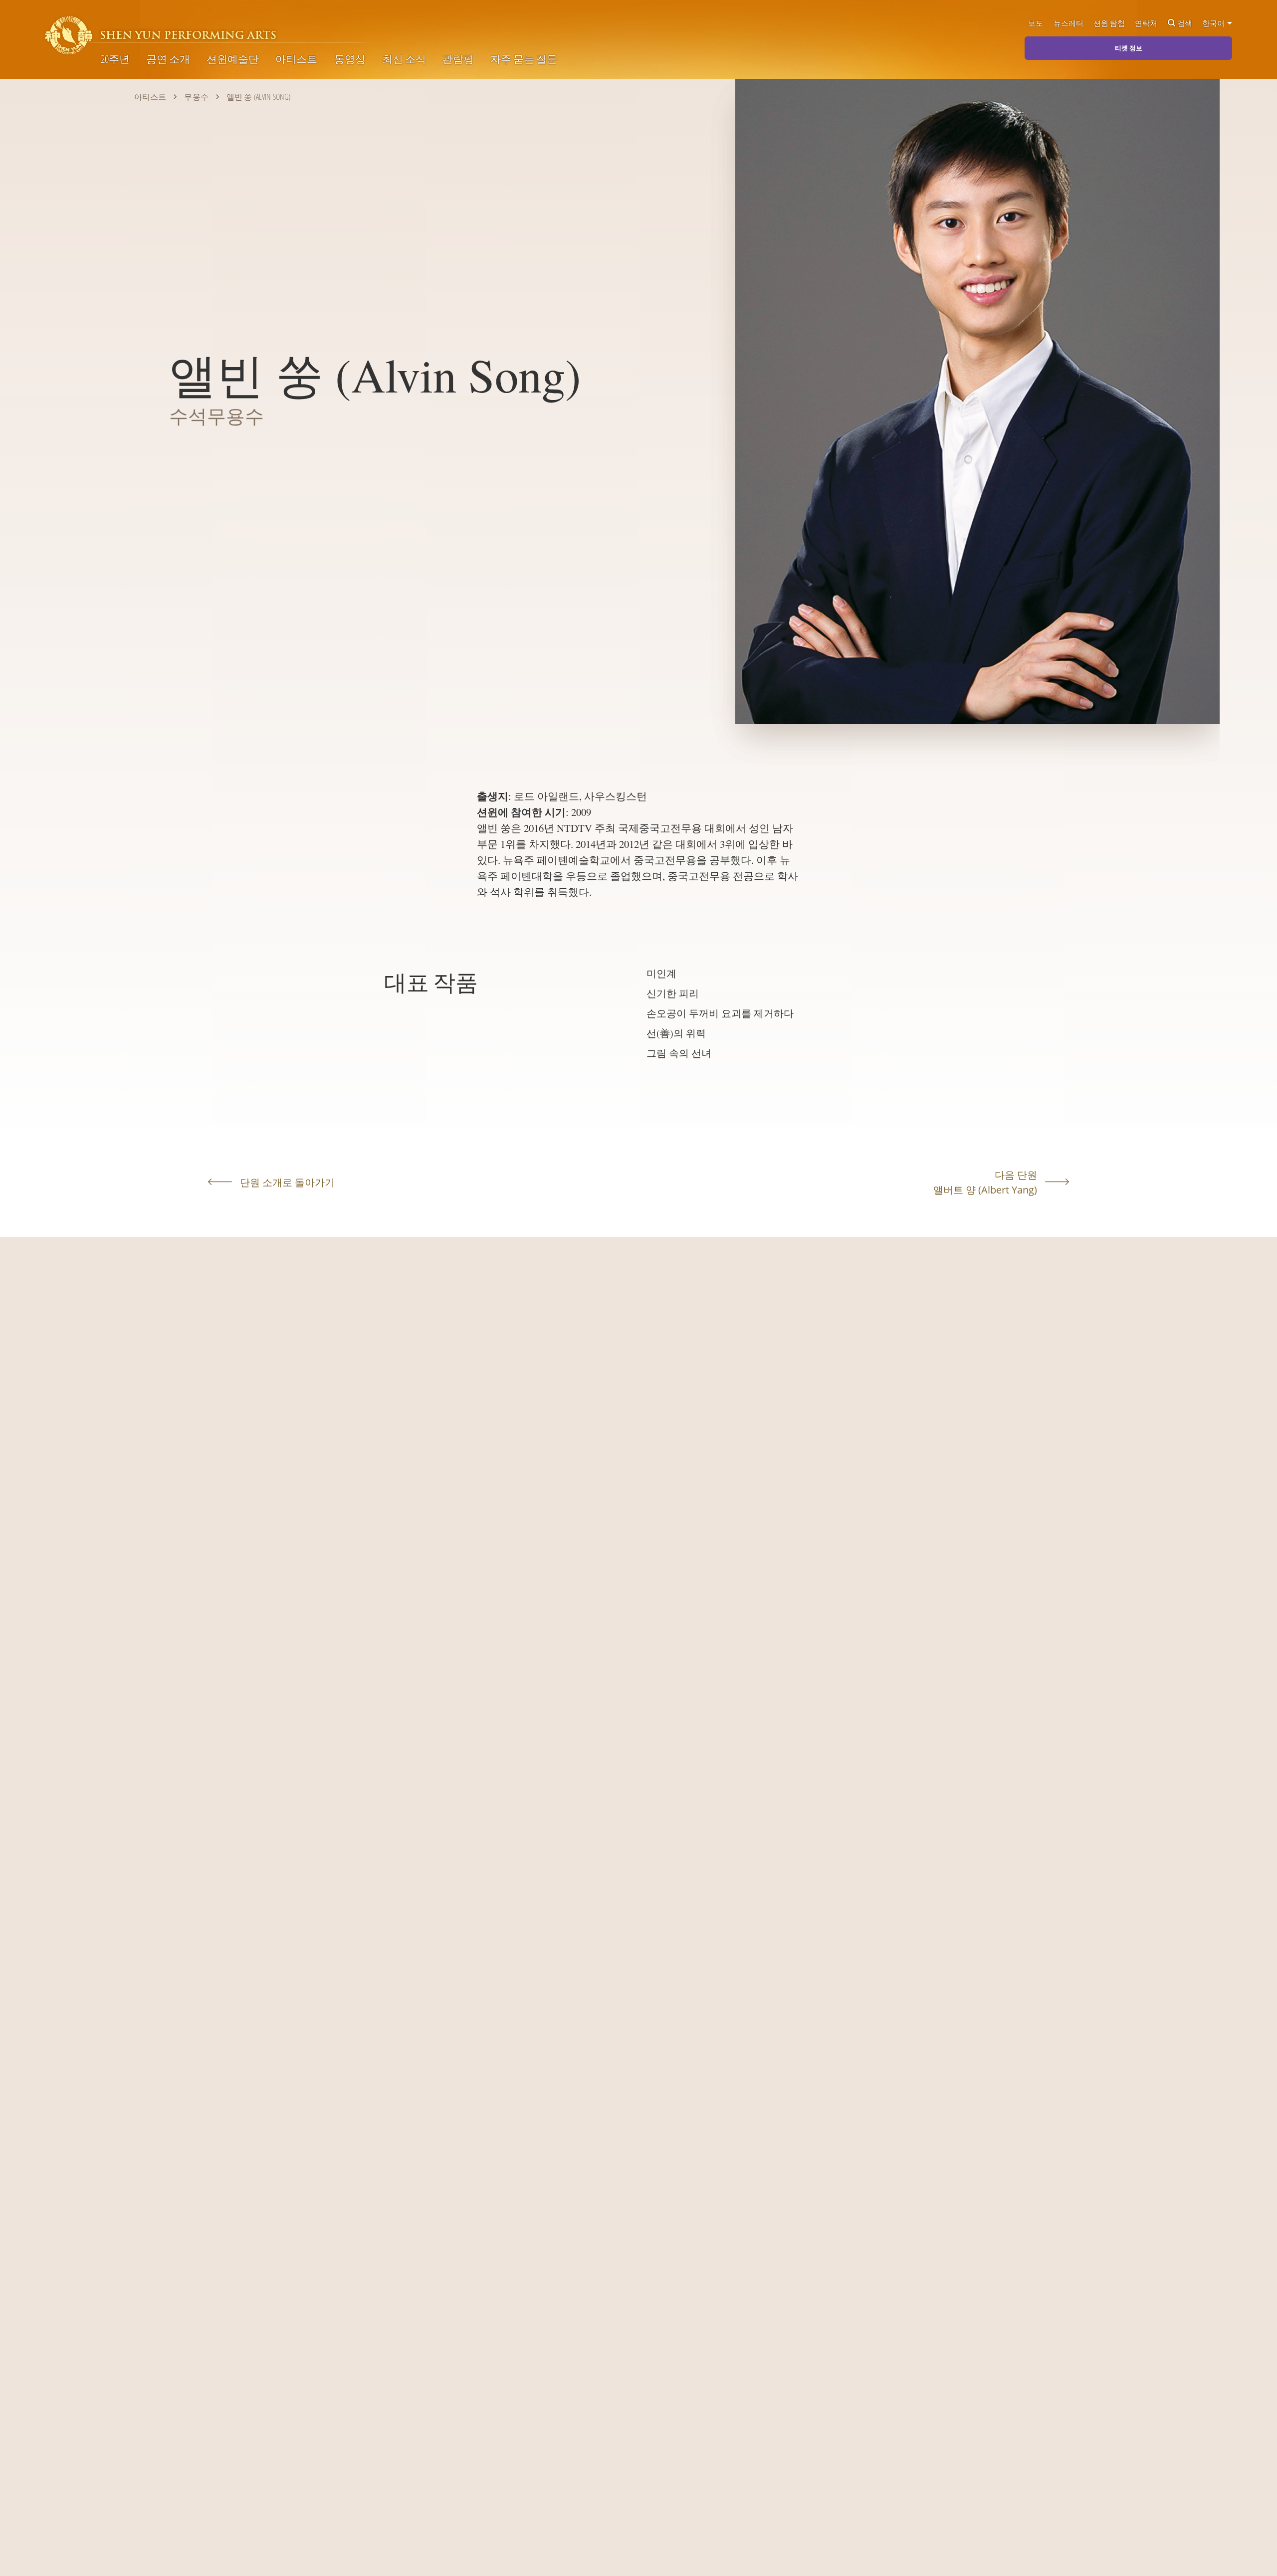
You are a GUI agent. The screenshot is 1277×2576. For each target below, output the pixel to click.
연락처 (1146, 23)
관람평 (458, 59)
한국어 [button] (1214, 23)
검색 (1185, 23)
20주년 (115, 59)
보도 (1036, 23)
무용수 (196, 97)
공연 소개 (168, 59)
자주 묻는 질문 (524, 59)
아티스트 (296, 59)
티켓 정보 (1129, 48)
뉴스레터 (1068, 23)
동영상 (350, 59)
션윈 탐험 (1109, 23)
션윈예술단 (233, 59)
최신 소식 (404, 59)
